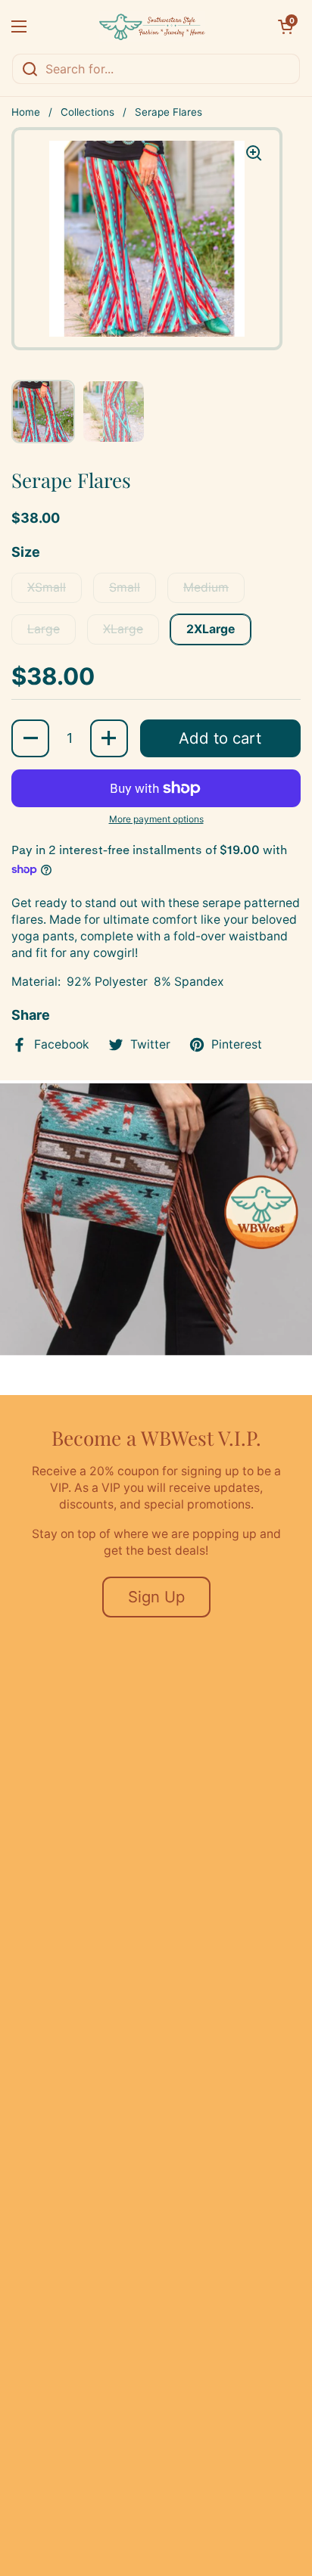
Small (125, 587)
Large (44, 629)
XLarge (123, 629)
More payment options (156, 819)
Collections (87, 112)
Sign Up (156, 1597)
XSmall (47, 587)
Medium (206, 587)
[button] (285, 26)
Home (26, 112)
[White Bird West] (152, 26)
